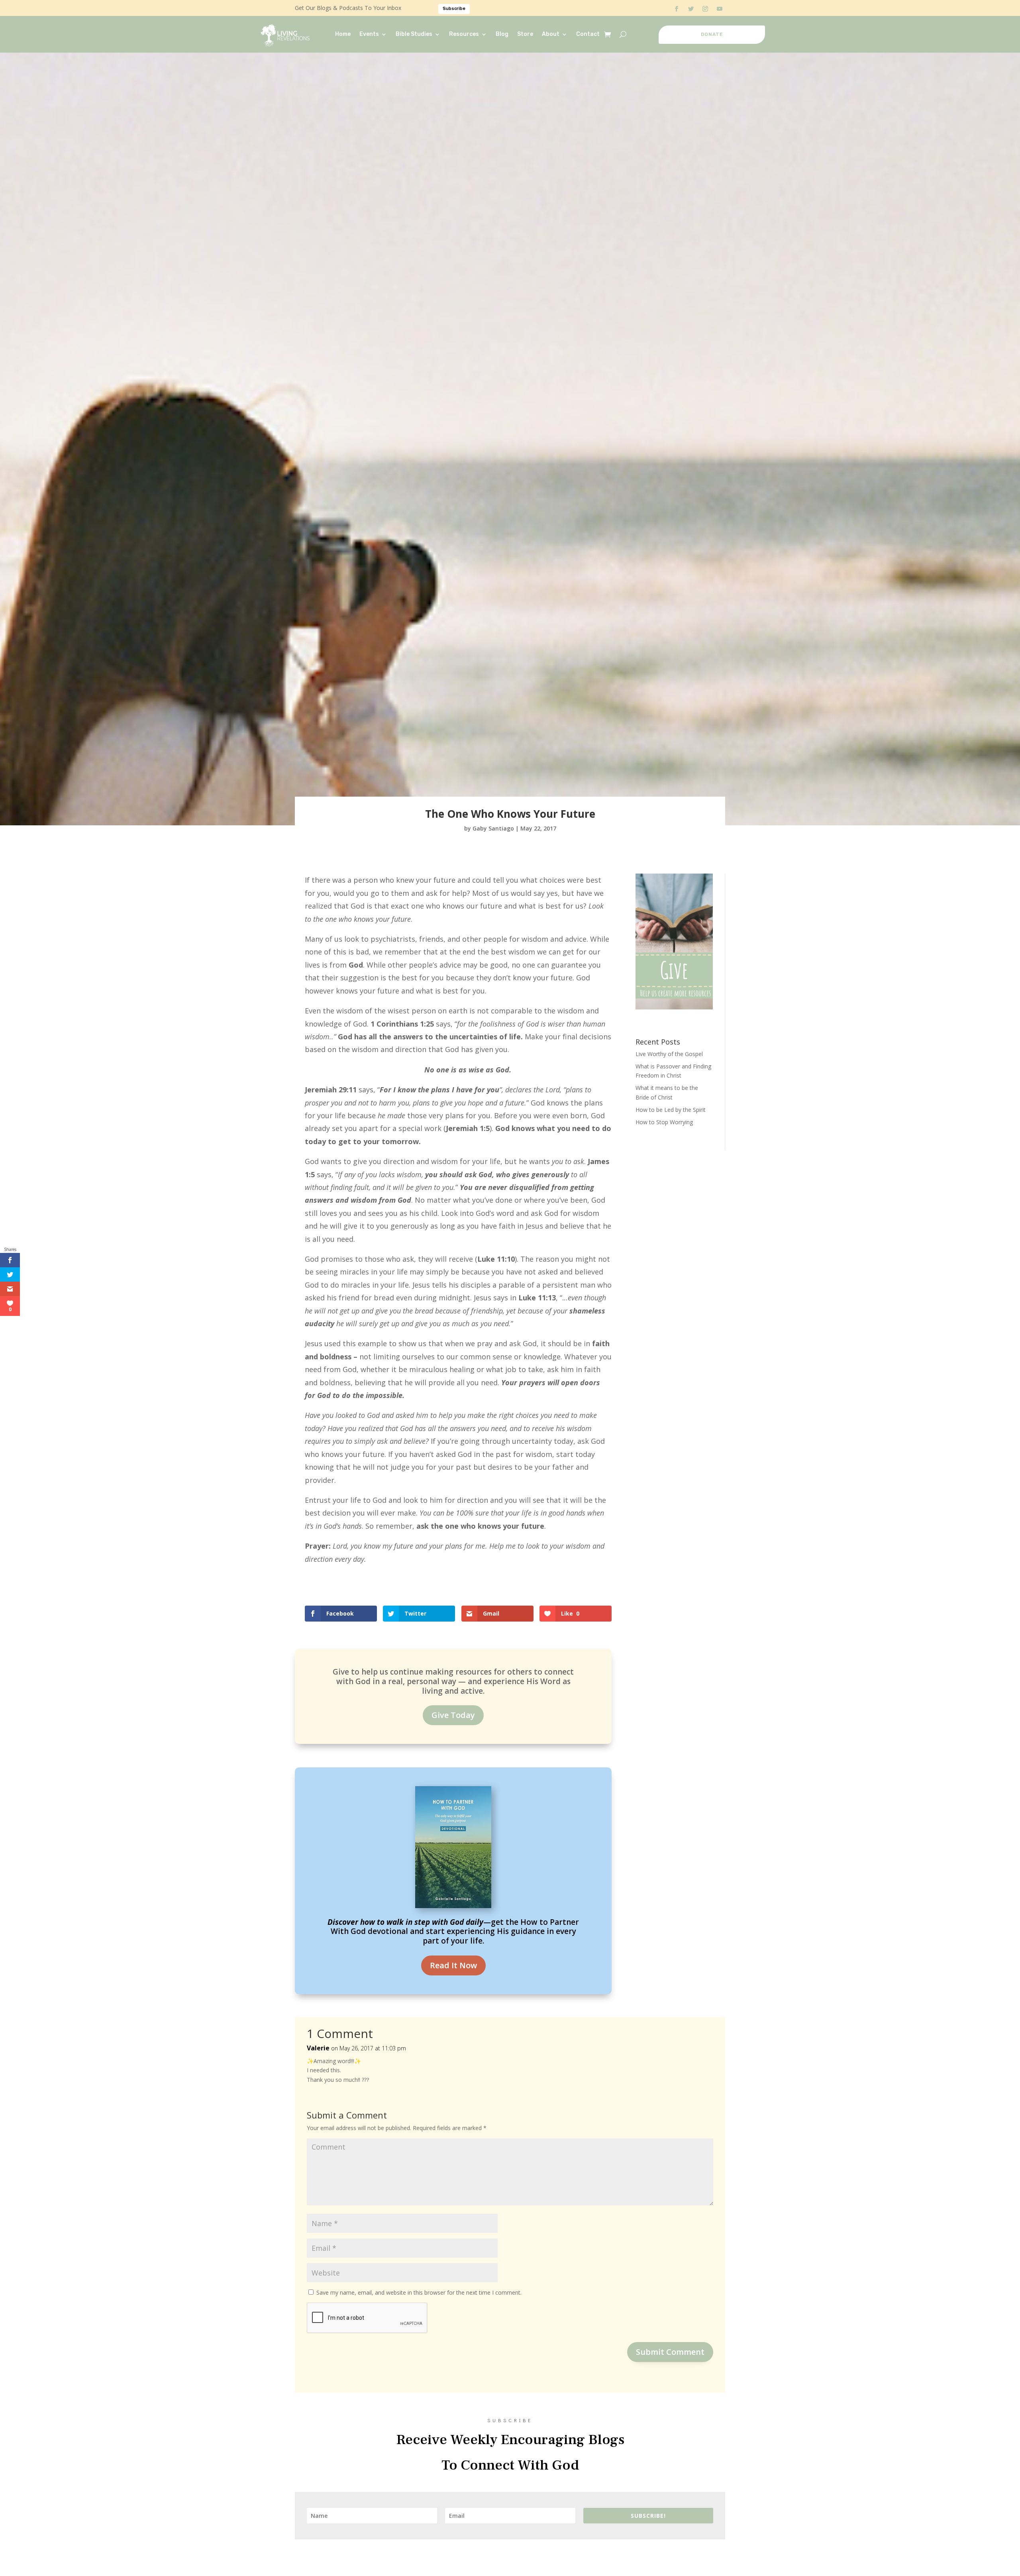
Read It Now (453, 1965)
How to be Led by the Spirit (671, 1110)
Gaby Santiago (493, 828)
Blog (502, 34)
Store (525, 34)
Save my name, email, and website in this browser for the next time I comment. (419, 2292)
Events (369, 34)
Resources (464, 34)
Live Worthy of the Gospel (669, 1054)
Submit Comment (670, 2352)
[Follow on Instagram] (705, 9)
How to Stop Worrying (664, 1122)
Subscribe (454, 9)
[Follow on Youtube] (720, 9)
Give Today (453, 1715)
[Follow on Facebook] (677, 9)
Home (343, 34)
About (551, 34)
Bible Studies (414, 34)
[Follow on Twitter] (691, 9)
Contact (588, 34)
